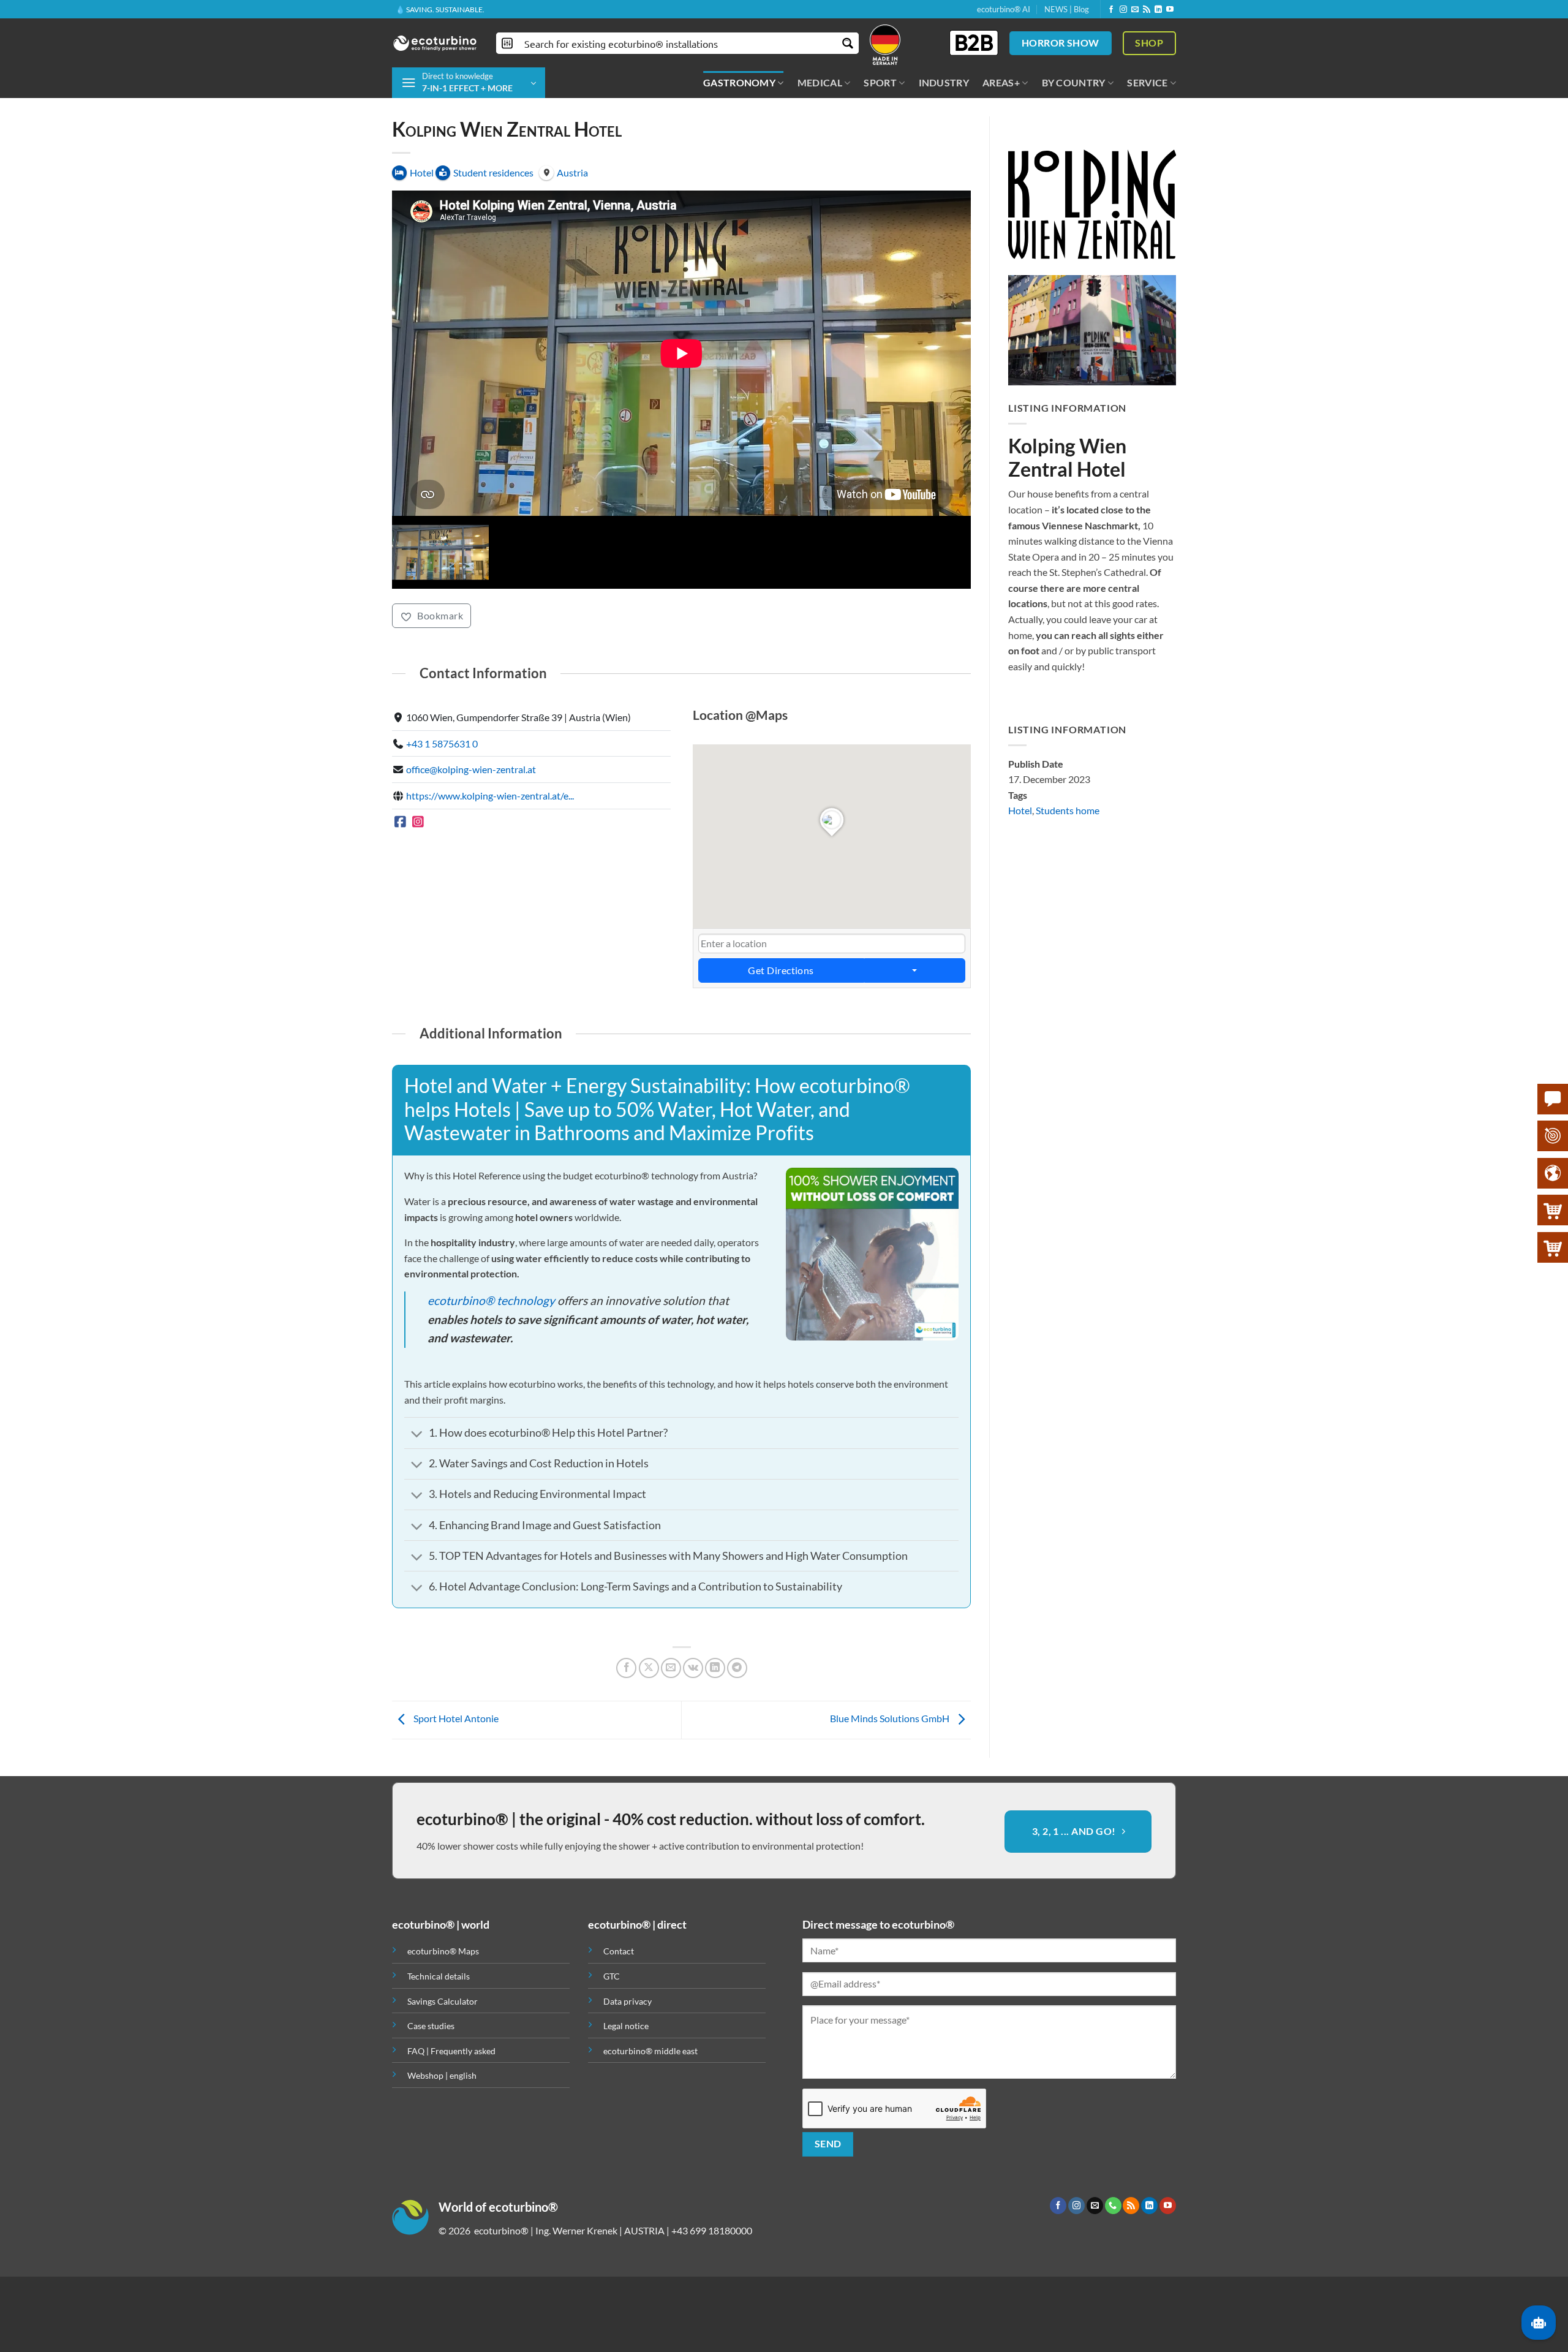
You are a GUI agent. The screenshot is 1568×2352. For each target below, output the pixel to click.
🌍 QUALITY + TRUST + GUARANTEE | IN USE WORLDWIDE (495, 9)
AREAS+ (1001, 82)
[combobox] (832, 1004)
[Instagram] (419, 882)
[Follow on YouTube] (1170, 10)
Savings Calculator (443, 2061)
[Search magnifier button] (848, 43)
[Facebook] (400, 882)
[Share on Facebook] (626, 1728)
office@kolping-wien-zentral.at (471, 830)
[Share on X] (649, 1728)
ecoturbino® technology (491, 1360)
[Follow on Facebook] (1111, 10)
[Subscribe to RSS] (1147, 10)
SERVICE (1147, 82)
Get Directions (781, 1030)
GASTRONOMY (739, 82)
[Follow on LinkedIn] (1158, 10)
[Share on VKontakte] (693, 1728)
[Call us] (1113, 2266)
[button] (469, 83)
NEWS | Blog (1067, 9)
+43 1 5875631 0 (442, 804)
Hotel (1020, 811)
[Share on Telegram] (737, 1728)
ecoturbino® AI (1004, 9)
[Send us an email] (1135, 10)
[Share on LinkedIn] (715, 1728)
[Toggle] (417, 1495)
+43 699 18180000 (712, 2290)
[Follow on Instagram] (1123, 10)
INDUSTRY (944, 82)
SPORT (880, 82)
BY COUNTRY (1074, 82)
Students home (1068, 811)
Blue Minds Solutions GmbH (891, 1779)
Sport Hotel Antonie (455, 1779)
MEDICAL (820, 82)
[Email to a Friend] (671, 1728)
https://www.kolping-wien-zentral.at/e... (490, 856)
